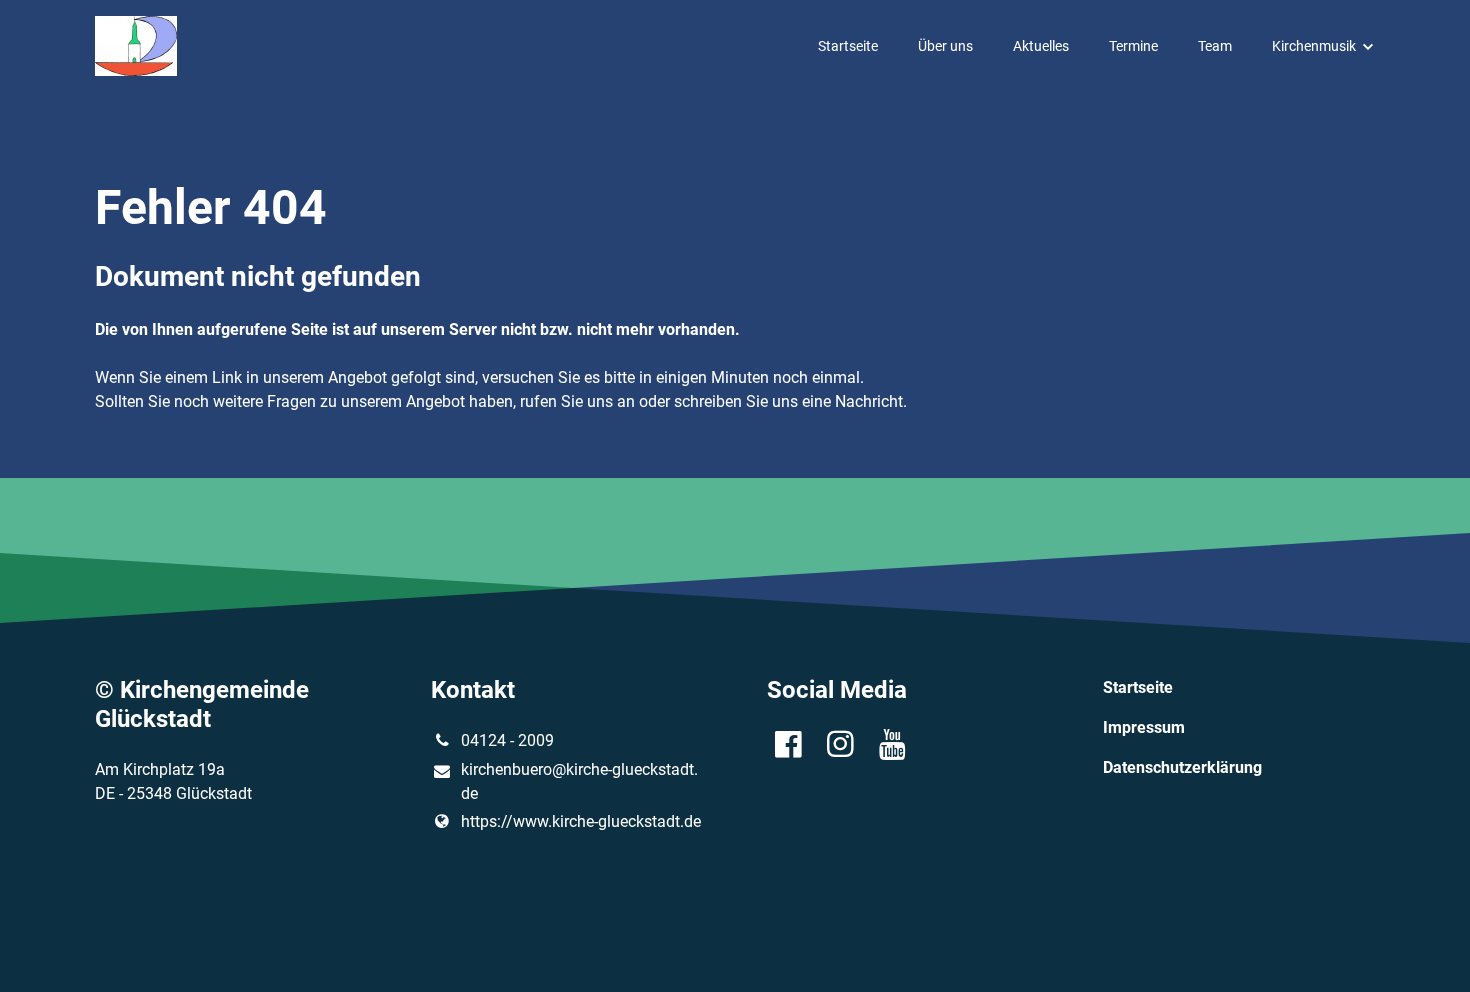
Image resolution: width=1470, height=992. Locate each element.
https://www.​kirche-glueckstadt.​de (581, 821)
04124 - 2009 (507, 740)
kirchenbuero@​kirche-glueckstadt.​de (579, 781)
